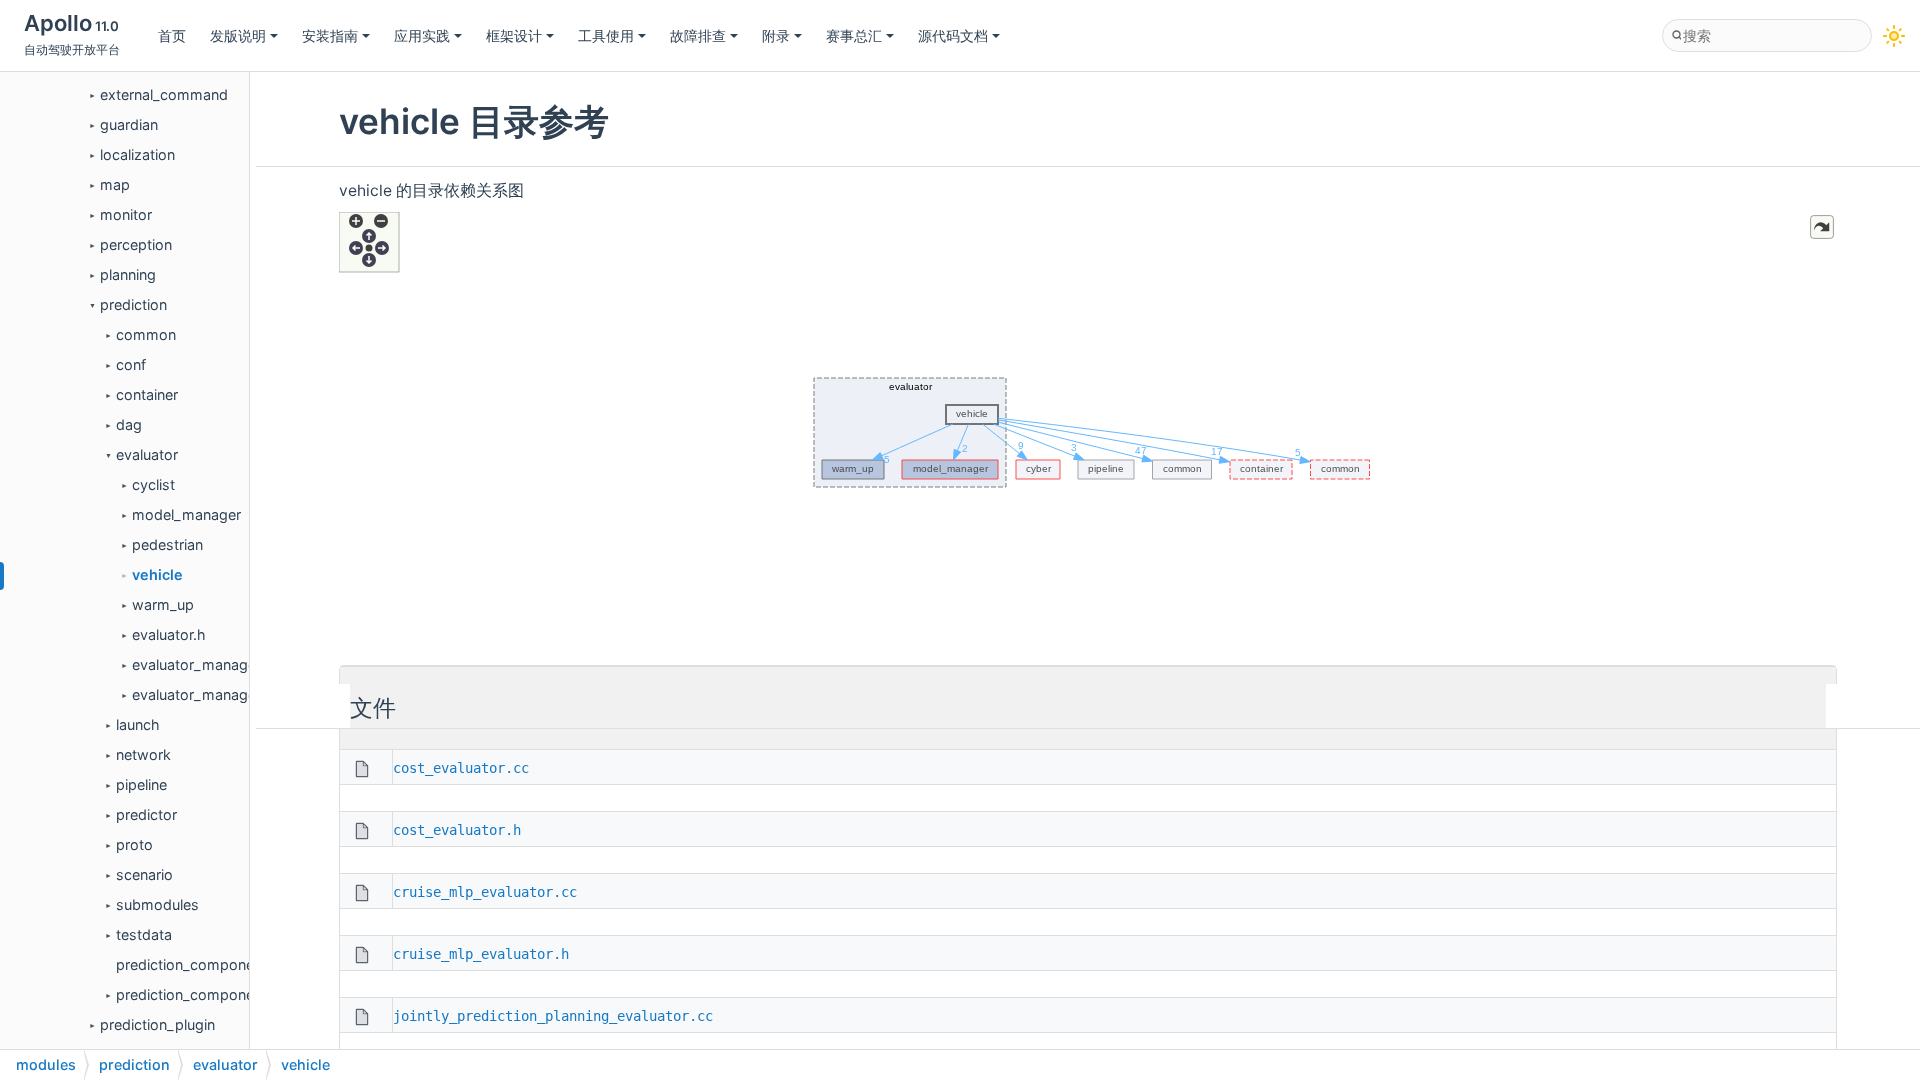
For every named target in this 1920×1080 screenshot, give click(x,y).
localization (137, 154)
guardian (129, 124)
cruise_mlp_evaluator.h (481, 954)
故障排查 (698, 35)
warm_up (163, 604)
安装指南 (330, 35)
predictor (146, 814)
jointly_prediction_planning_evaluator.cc (553, 1016)
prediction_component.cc (201, 964)
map (115, 184)
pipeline (141, 784)
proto (134, 844)
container (147, 394)
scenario (144, 874)
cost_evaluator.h (457, 830)
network (143, 754)
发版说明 (238, 35)
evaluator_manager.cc (206, 664)
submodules (157, 904)
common (146, 334)
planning (128, 274)
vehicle (157, 574)
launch (138, 724)
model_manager (186, 514)
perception (136, 244)
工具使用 (606, 35)
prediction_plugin (157, 1024)
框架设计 (514, 35)
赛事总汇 (854, 35)
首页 (172, 35)
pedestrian (167, 544)
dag (129, 424)
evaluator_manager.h (202, 694)
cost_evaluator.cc (461, 768)
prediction (133, 304)
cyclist (153, 484)
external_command (164, 94)
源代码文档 (953, 35)
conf (131, 364)
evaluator (147, 454)
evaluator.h (169, 634)
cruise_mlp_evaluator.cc (485, 892)
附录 (776, 35)
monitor (126, 214)
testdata (144, 934)
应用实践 (422, 35)
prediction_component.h (198, 994)
